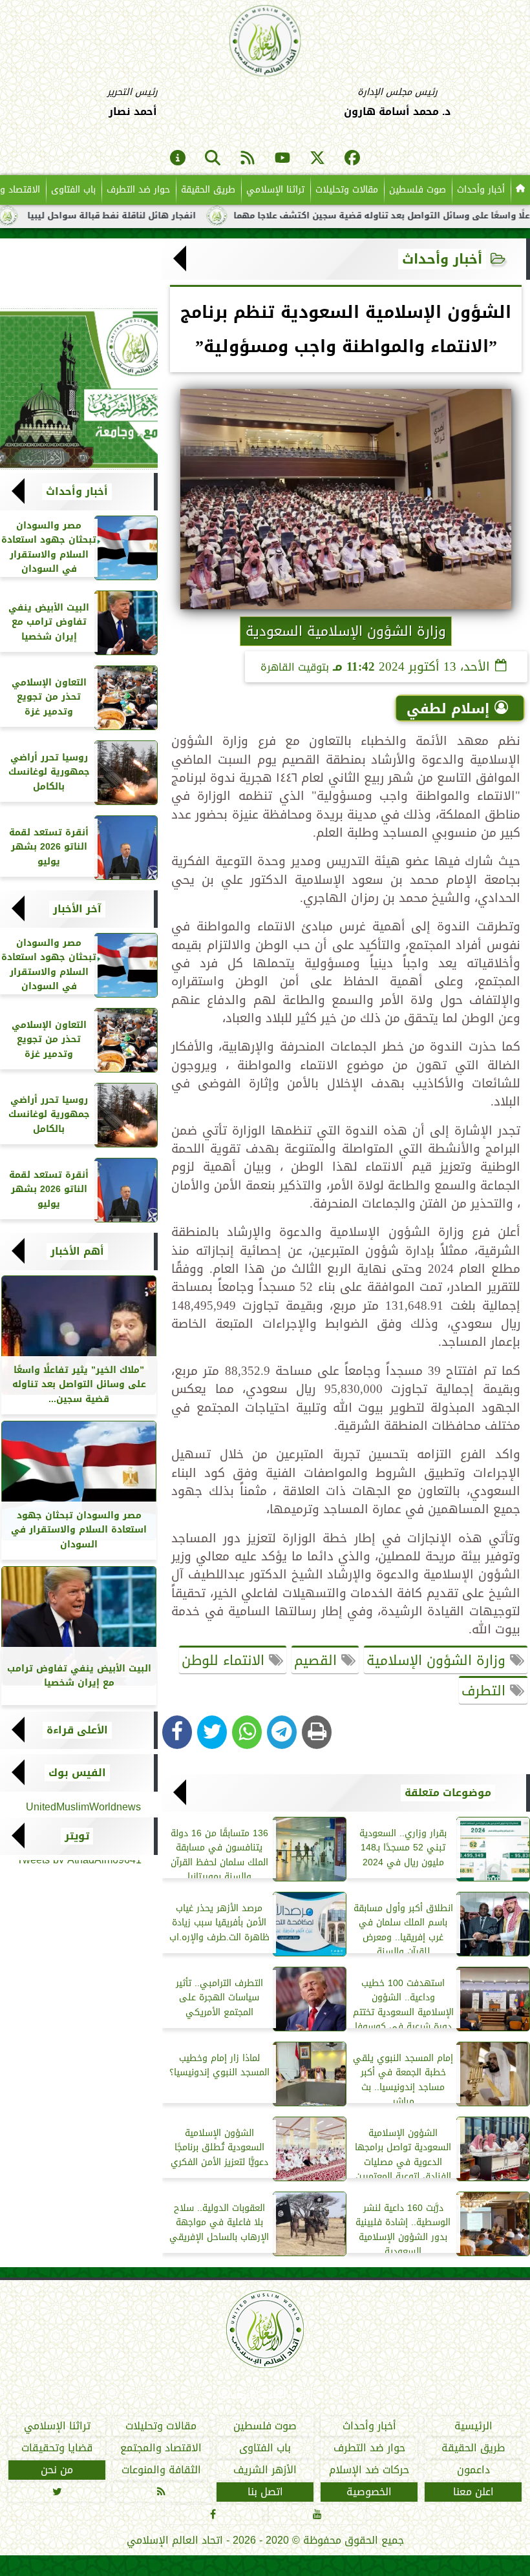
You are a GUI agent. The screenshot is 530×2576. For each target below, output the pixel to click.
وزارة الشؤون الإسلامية (438, 1660)
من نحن (57, 2470)
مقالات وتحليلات (347, 190)
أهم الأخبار (77, 1251)
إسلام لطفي (448, 709)
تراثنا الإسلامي (275, 190)
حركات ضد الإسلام (369, 2470)
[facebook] (352, 159)
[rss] (248, 159)
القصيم (318, 1660)
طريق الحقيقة (208, 190)
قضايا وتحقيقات (57, 2448)
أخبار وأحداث (481, 190)
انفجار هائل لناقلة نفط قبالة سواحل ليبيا (166, 216)
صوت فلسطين (418, 190)
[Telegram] (282, 1732)
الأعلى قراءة (77, 1730)
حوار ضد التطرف (138, 190)
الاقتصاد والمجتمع (161, 2448)
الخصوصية (369, 2492)
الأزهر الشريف (265, 2470)
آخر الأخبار (77, 909)
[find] (213, 159)
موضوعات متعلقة (448, 1793)
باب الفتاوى (73, 190)
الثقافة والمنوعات (161, 2470)
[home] (520, 190)
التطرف (486, 1691)
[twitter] (317, 159)
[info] (178, 159)
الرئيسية (473, 2426)
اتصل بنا (265, 2492)
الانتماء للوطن (225, 1660)
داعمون (473, 2470)
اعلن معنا (473, 2492)
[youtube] (282, 159)
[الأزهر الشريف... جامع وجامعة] (79, 389)
